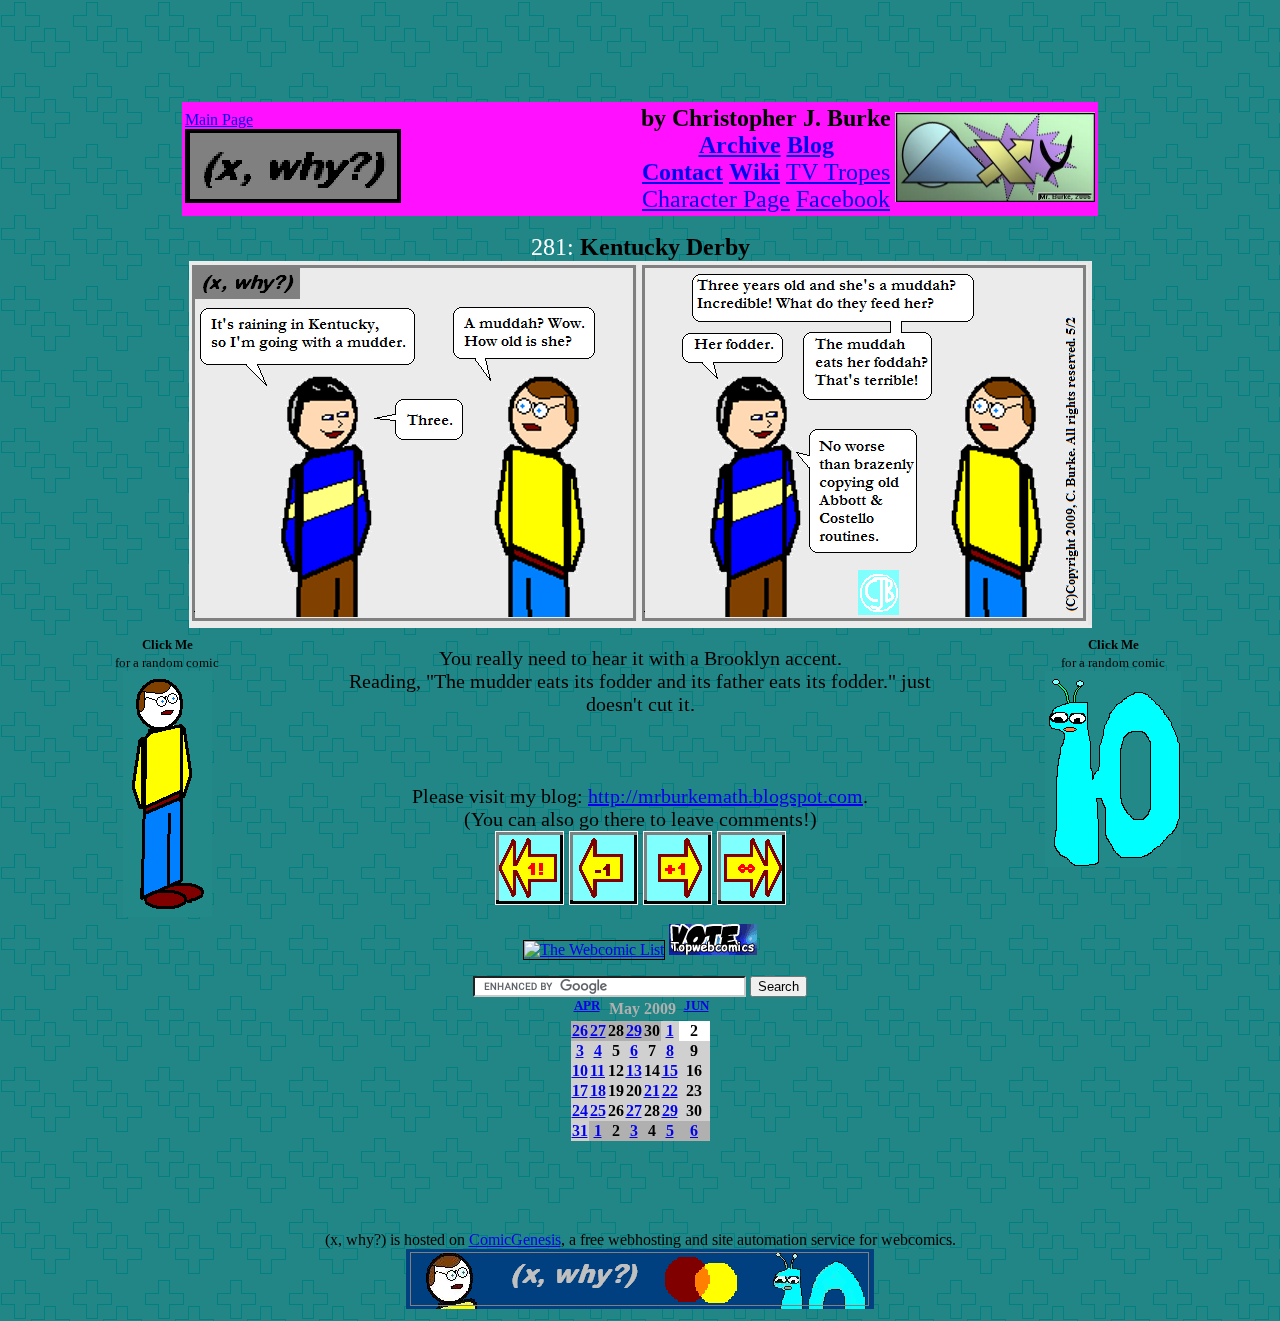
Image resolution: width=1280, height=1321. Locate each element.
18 (598, 1090)
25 (598, 1110)
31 (580, 1130)
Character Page (716, 199)
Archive (740, 145)
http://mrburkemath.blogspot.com (725, 796)
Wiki (754, 172)
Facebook (843, 199)
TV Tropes (838, 172)
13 (634, 1070)
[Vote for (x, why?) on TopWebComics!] (713, 949)
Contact (682, 172)
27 (598, 1030)
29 (634, 1030)
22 (670, 1090)
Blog (810, 145)
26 (580, 1030)
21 (652, 1090)
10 (580, 1070)
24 (580, 1110)
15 (670, 1070)
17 (580, 1090)
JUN (696, 1005)
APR (587, 1005)
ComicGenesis (515, 1239)
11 (597, 1070)
